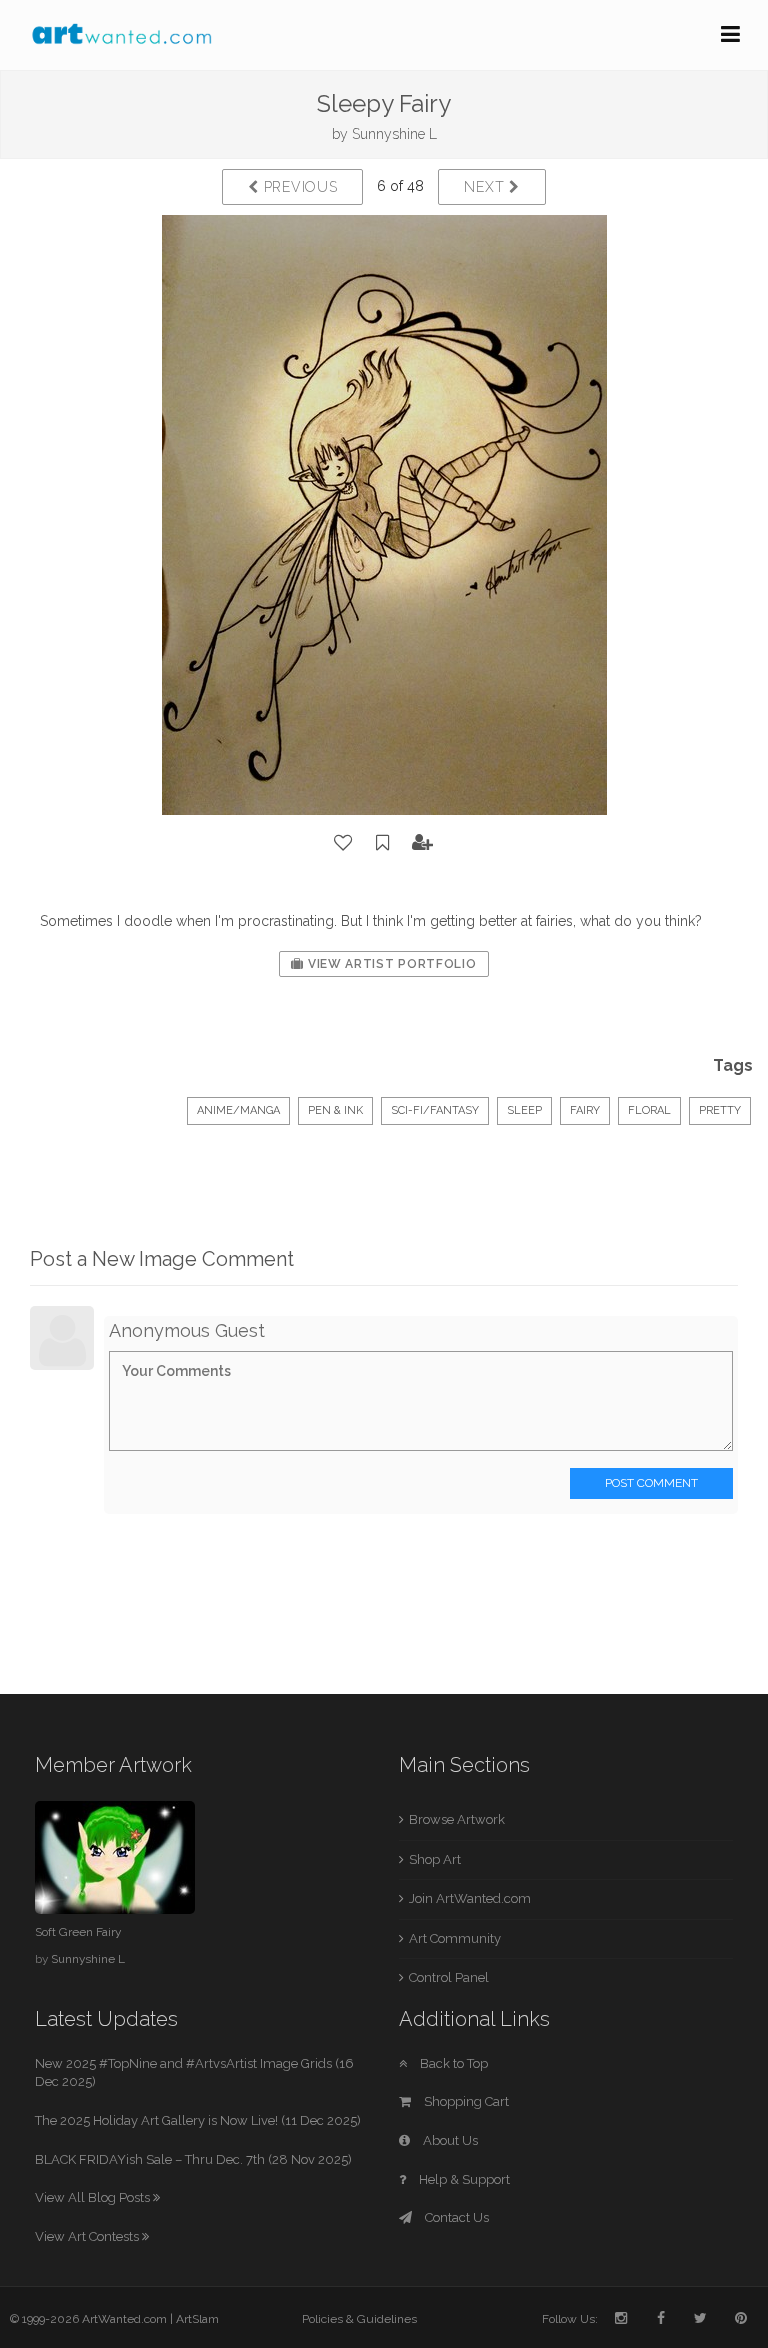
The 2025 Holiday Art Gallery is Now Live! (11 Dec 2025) (198, 2120)
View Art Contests (88, 2236)
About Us (449, 2140)
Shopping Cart (465, 2101)
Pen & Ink (335, 1110)
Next (486, 187)
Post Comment (651, 1483)
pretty (720, 1110)
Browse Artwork (457, 1819)
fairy (585, 1110)
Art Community (455, 1938)
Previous (298, 187)
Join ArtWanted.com (470, 1898)
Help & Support (463, 2179)
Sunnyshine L (394, 134)
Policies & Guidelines (359, 2319)
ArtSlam (197, 2319)
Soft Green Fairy (78, 1932)
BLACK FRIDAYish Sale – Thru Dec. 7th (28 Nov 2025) (193, 2159)
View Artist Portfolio (390, 964)
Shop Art (435, 1859)
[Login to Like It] (344, 843)
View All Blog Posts (94, 2197)
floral (649, 1110)
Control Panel (449, 1977)
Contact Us (455, 2217)
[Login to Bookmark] (383, 843)
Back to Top (452, 2063)
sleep (524, 1110)
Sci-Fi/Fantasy (435, 1110)
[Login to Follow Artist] (423, 843)
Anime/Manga (238, 1110)
